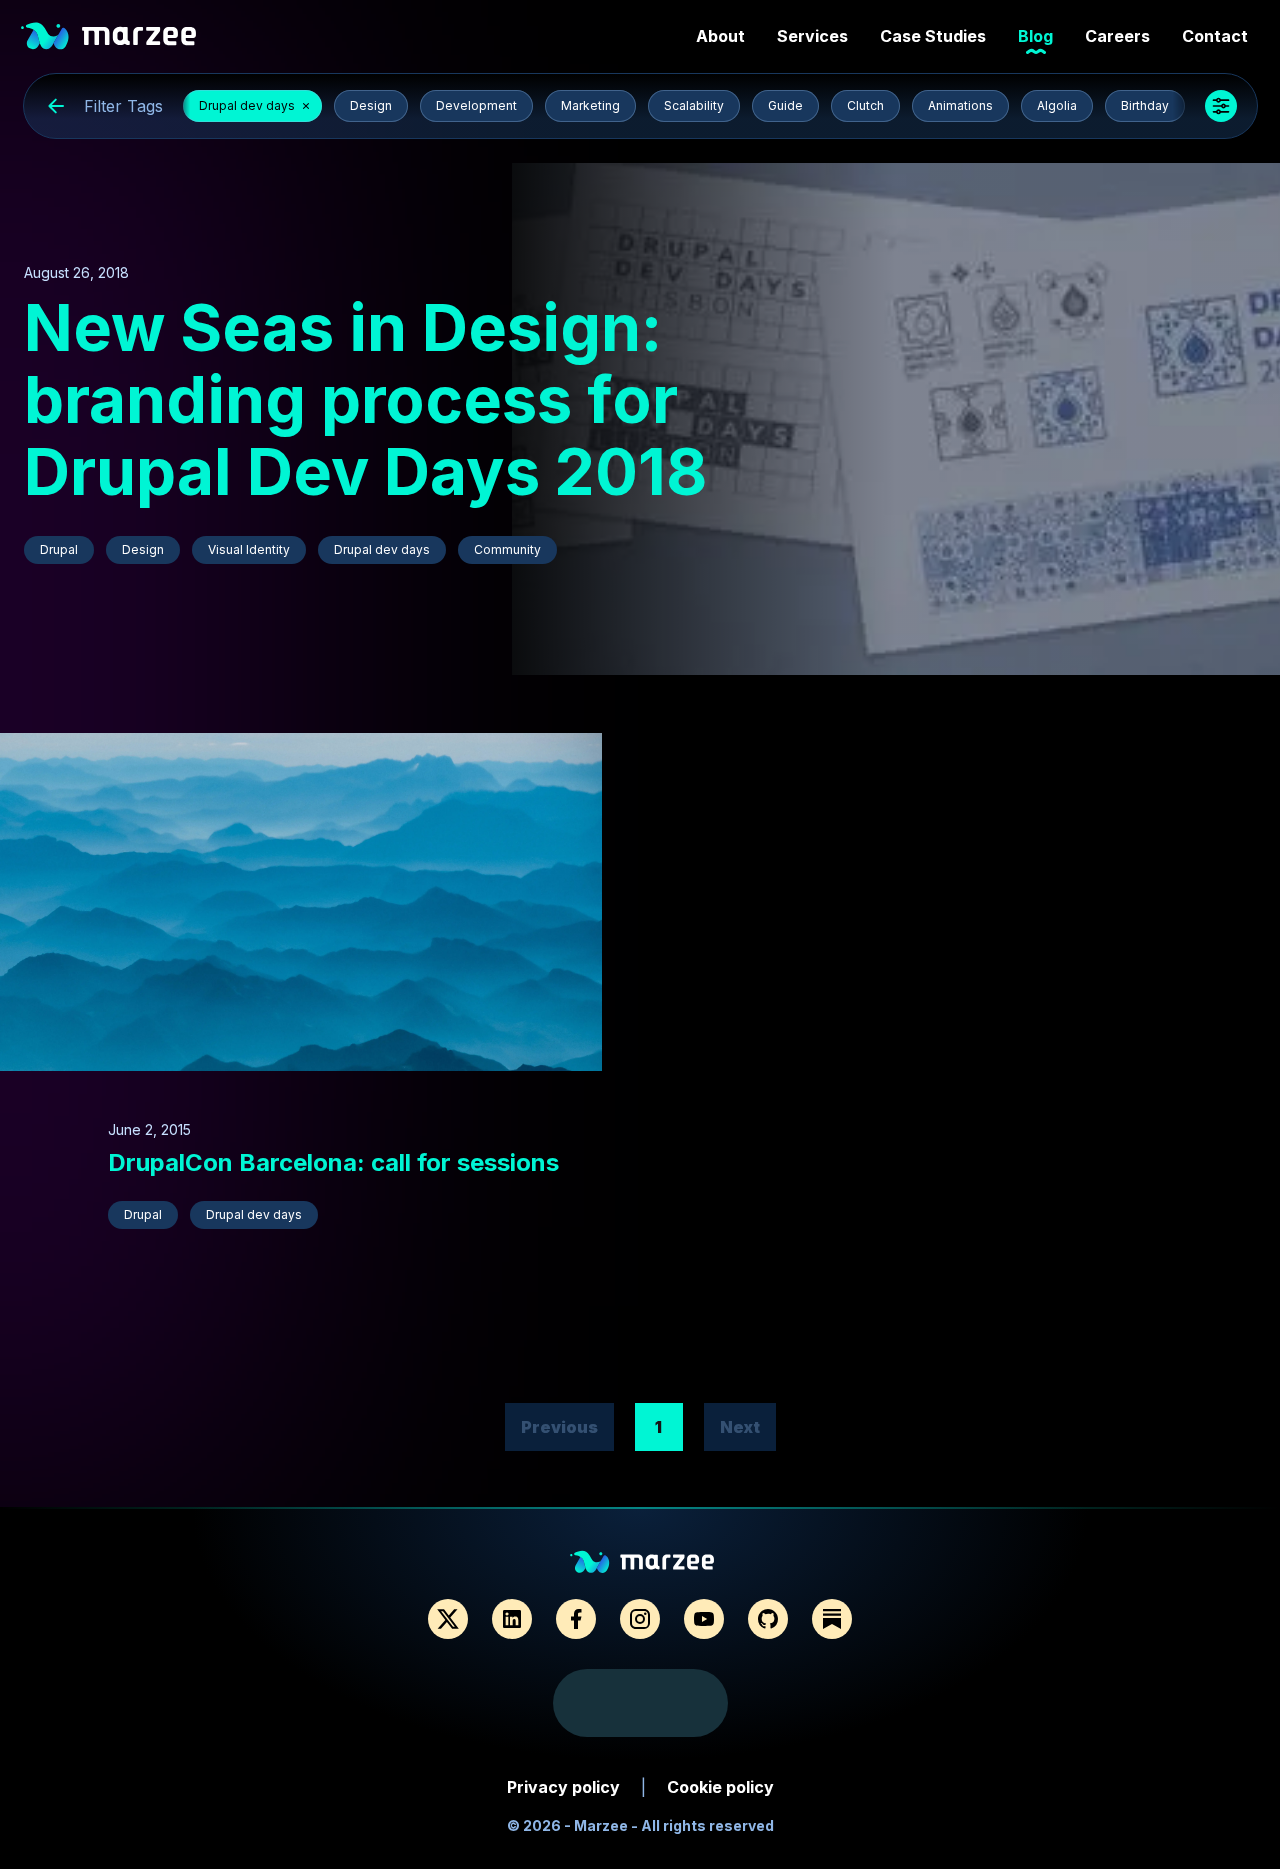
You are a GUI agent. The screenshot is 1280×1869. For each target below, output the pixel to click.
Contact (1215, 36)
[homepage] (106, 36)
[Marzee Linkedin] (512, 1619)
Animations (960, 105)
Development (476, 105)
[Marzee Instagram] (640, 1619)
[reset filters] (56, 106)
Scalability (694, 105)
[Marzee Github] (768, 1619)
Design (371, 105)
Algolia (1057, 105)
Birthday (1145, 105)
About (720, 36)
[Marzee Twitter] (448, 1619)
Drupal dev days (247, 105)
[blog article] (896, 419)
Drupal (59, 549)
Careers (1117, 36)
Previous (559, 1427)
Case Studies (933, 36)
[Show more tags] (1221, 106)
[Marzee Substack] (832, 1619)
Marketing (590, 105)
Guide (785, 105)
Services (812, 36)
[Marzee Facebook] (576, 1619)
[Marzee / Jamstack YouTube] (704, 1619)
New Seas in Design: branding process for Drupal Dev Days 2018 (365, 399)
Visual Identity (249, 549)
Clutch (865, 105)
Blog (1035, 36)
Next (740, 1427)
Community (507, 549)
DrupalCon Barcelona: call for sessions (333, 1162)
